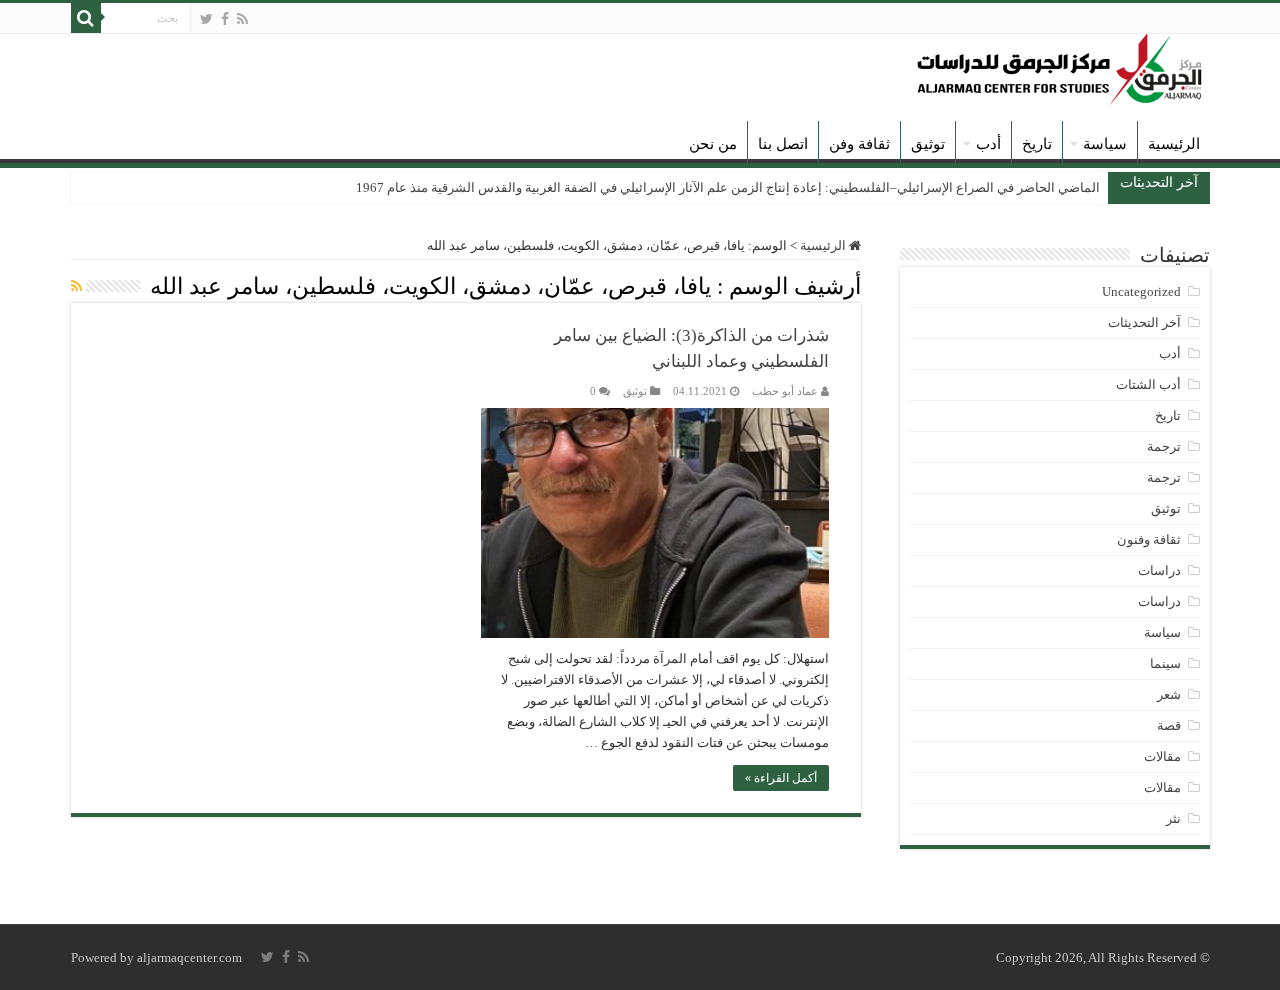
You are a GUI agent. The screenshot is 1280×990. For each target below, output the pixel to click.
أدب (988, 144)
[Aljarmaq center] (1060, 64)
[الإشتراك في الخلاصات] (76, 287)
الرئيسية (1174, 144)
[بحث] (86, 18)
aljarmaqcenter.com (189, 957)
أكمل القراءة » (781, 778)
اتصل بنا (783, 144)
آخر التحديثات (1144, 322)
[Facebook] (225, 19)
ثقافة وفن (859, 144)
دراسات (1159, 570)
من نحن (713, 144)
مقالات (1162, 756)
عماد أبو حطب (785, 391)
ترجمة (1164, 446)
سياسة (1105, 144)
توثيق (928, 144)
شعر (1169, 694)
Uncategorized (1141, 291)
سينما (1165, 663)
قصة (1169, 725)
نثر (1173, 818)
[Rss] (242, 19)
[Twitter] (206, 19)
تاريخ (1037, 144)
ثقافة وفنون (1149, 539)
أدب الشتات (1148, 384)
